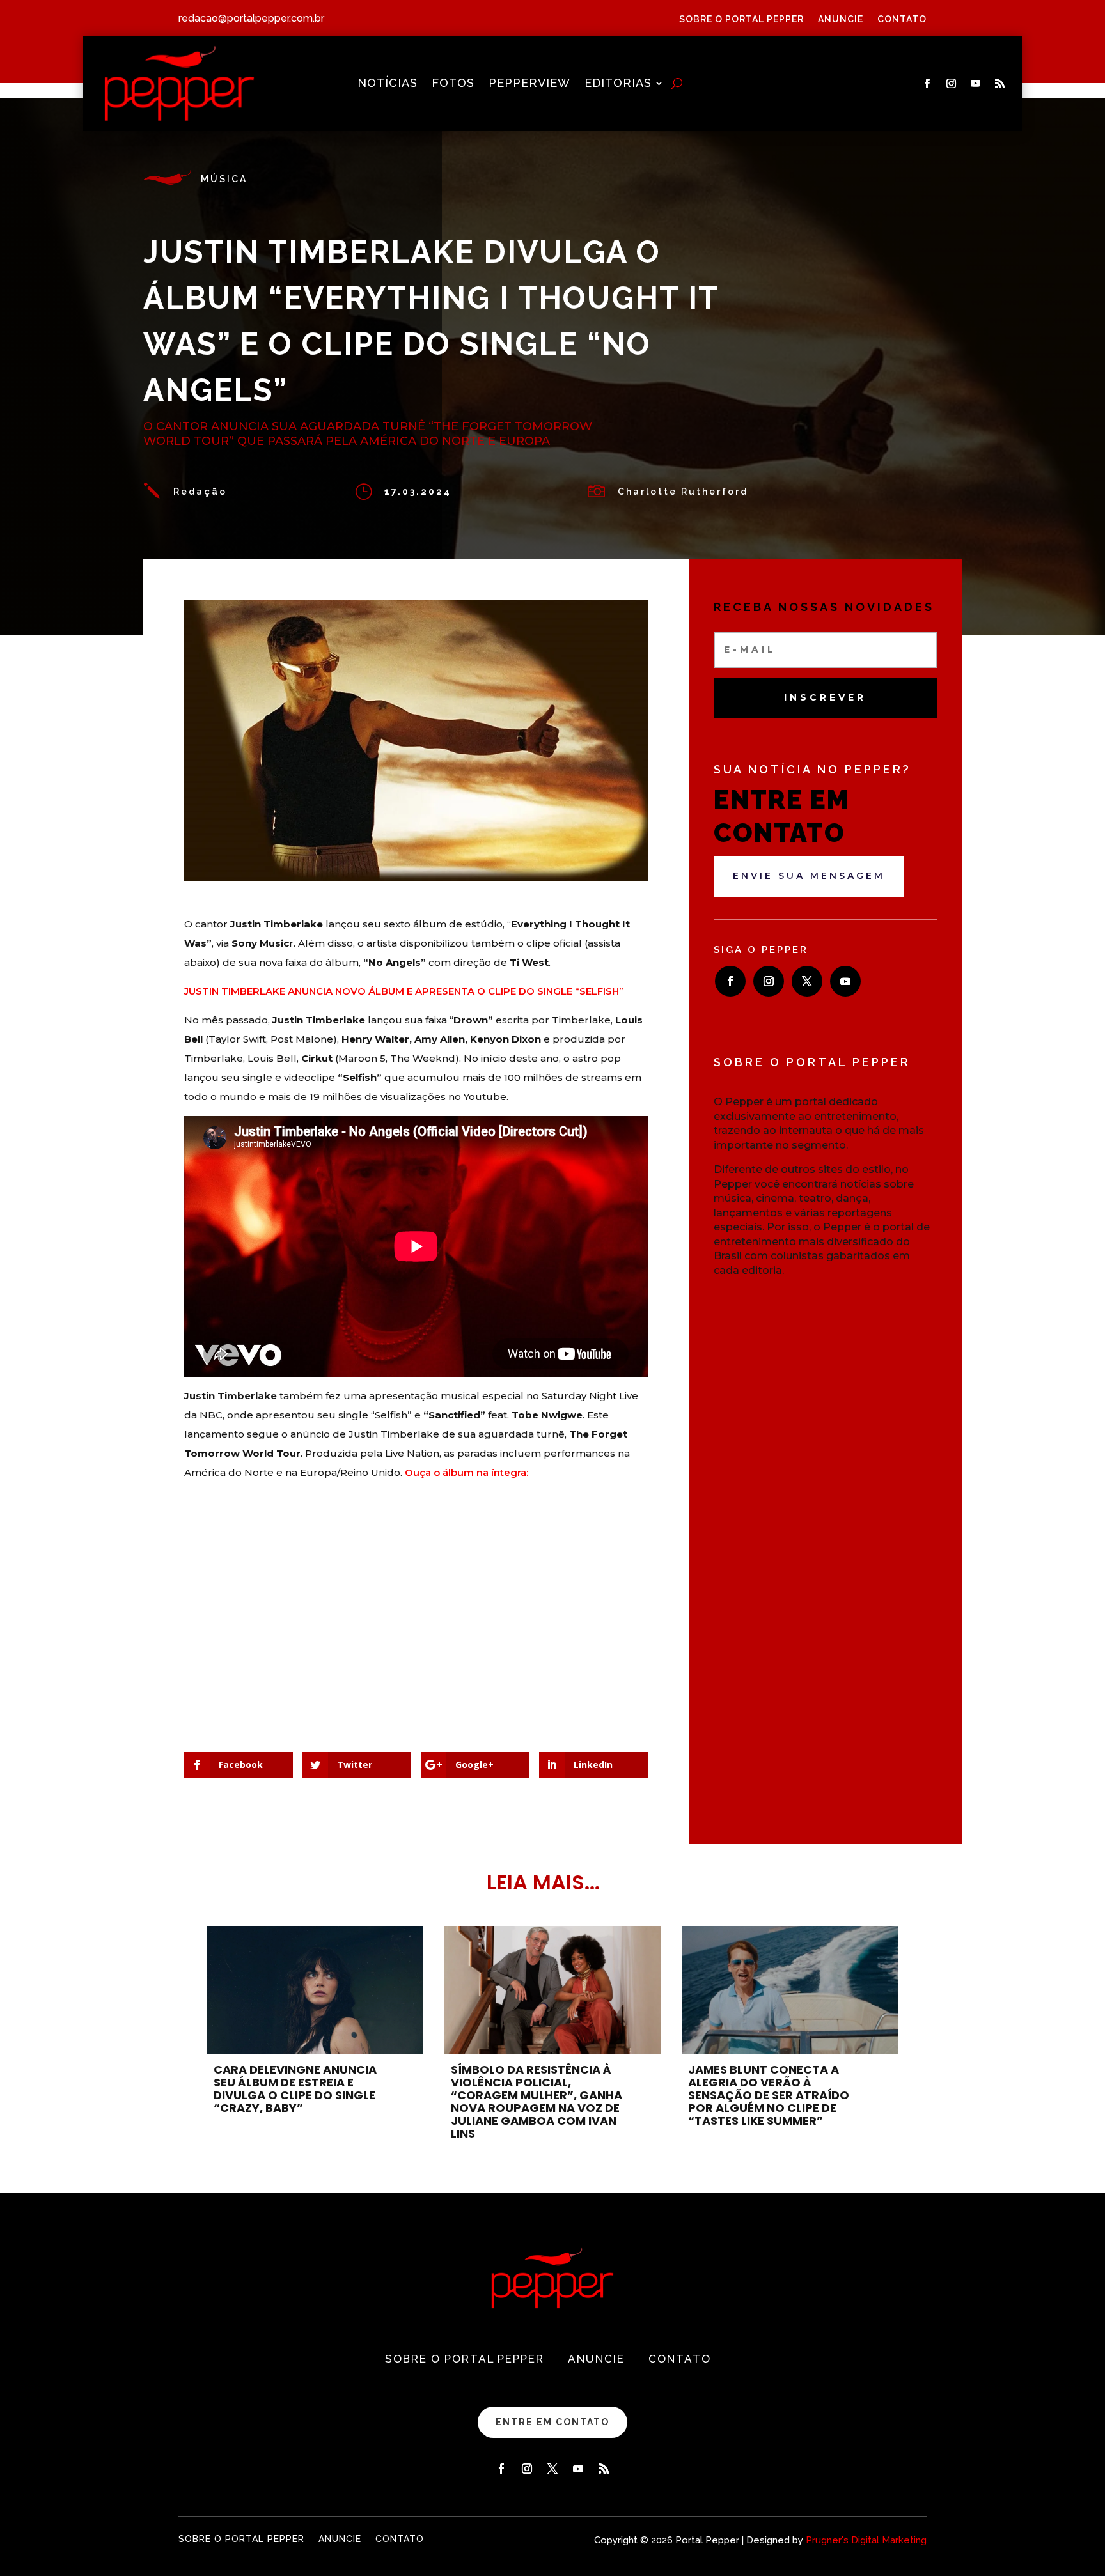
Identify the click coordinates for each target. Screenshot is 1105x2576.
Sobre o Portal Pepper (741, 19)
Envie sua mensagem (809, 876)
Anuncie (841, 19)
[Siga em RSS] (999, 84)
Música (224, 179)
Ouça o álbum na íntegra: (466, 1472)
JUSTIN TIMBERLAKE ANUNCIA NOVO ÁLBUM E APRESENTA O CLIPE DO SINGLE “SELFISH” (404, 991)
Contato (902, 19)
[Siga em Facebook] (927, 84)
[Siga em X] (807, 981)
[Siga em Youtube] (975, 84)
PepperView (529, 84)
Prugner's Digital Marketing (866, 2540)
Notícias (388, 84)
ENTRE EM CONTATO (552, 2422)
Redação (200, 492)
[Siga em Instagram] (951, 84)
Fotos (453, 84)
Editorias (618, 84)
